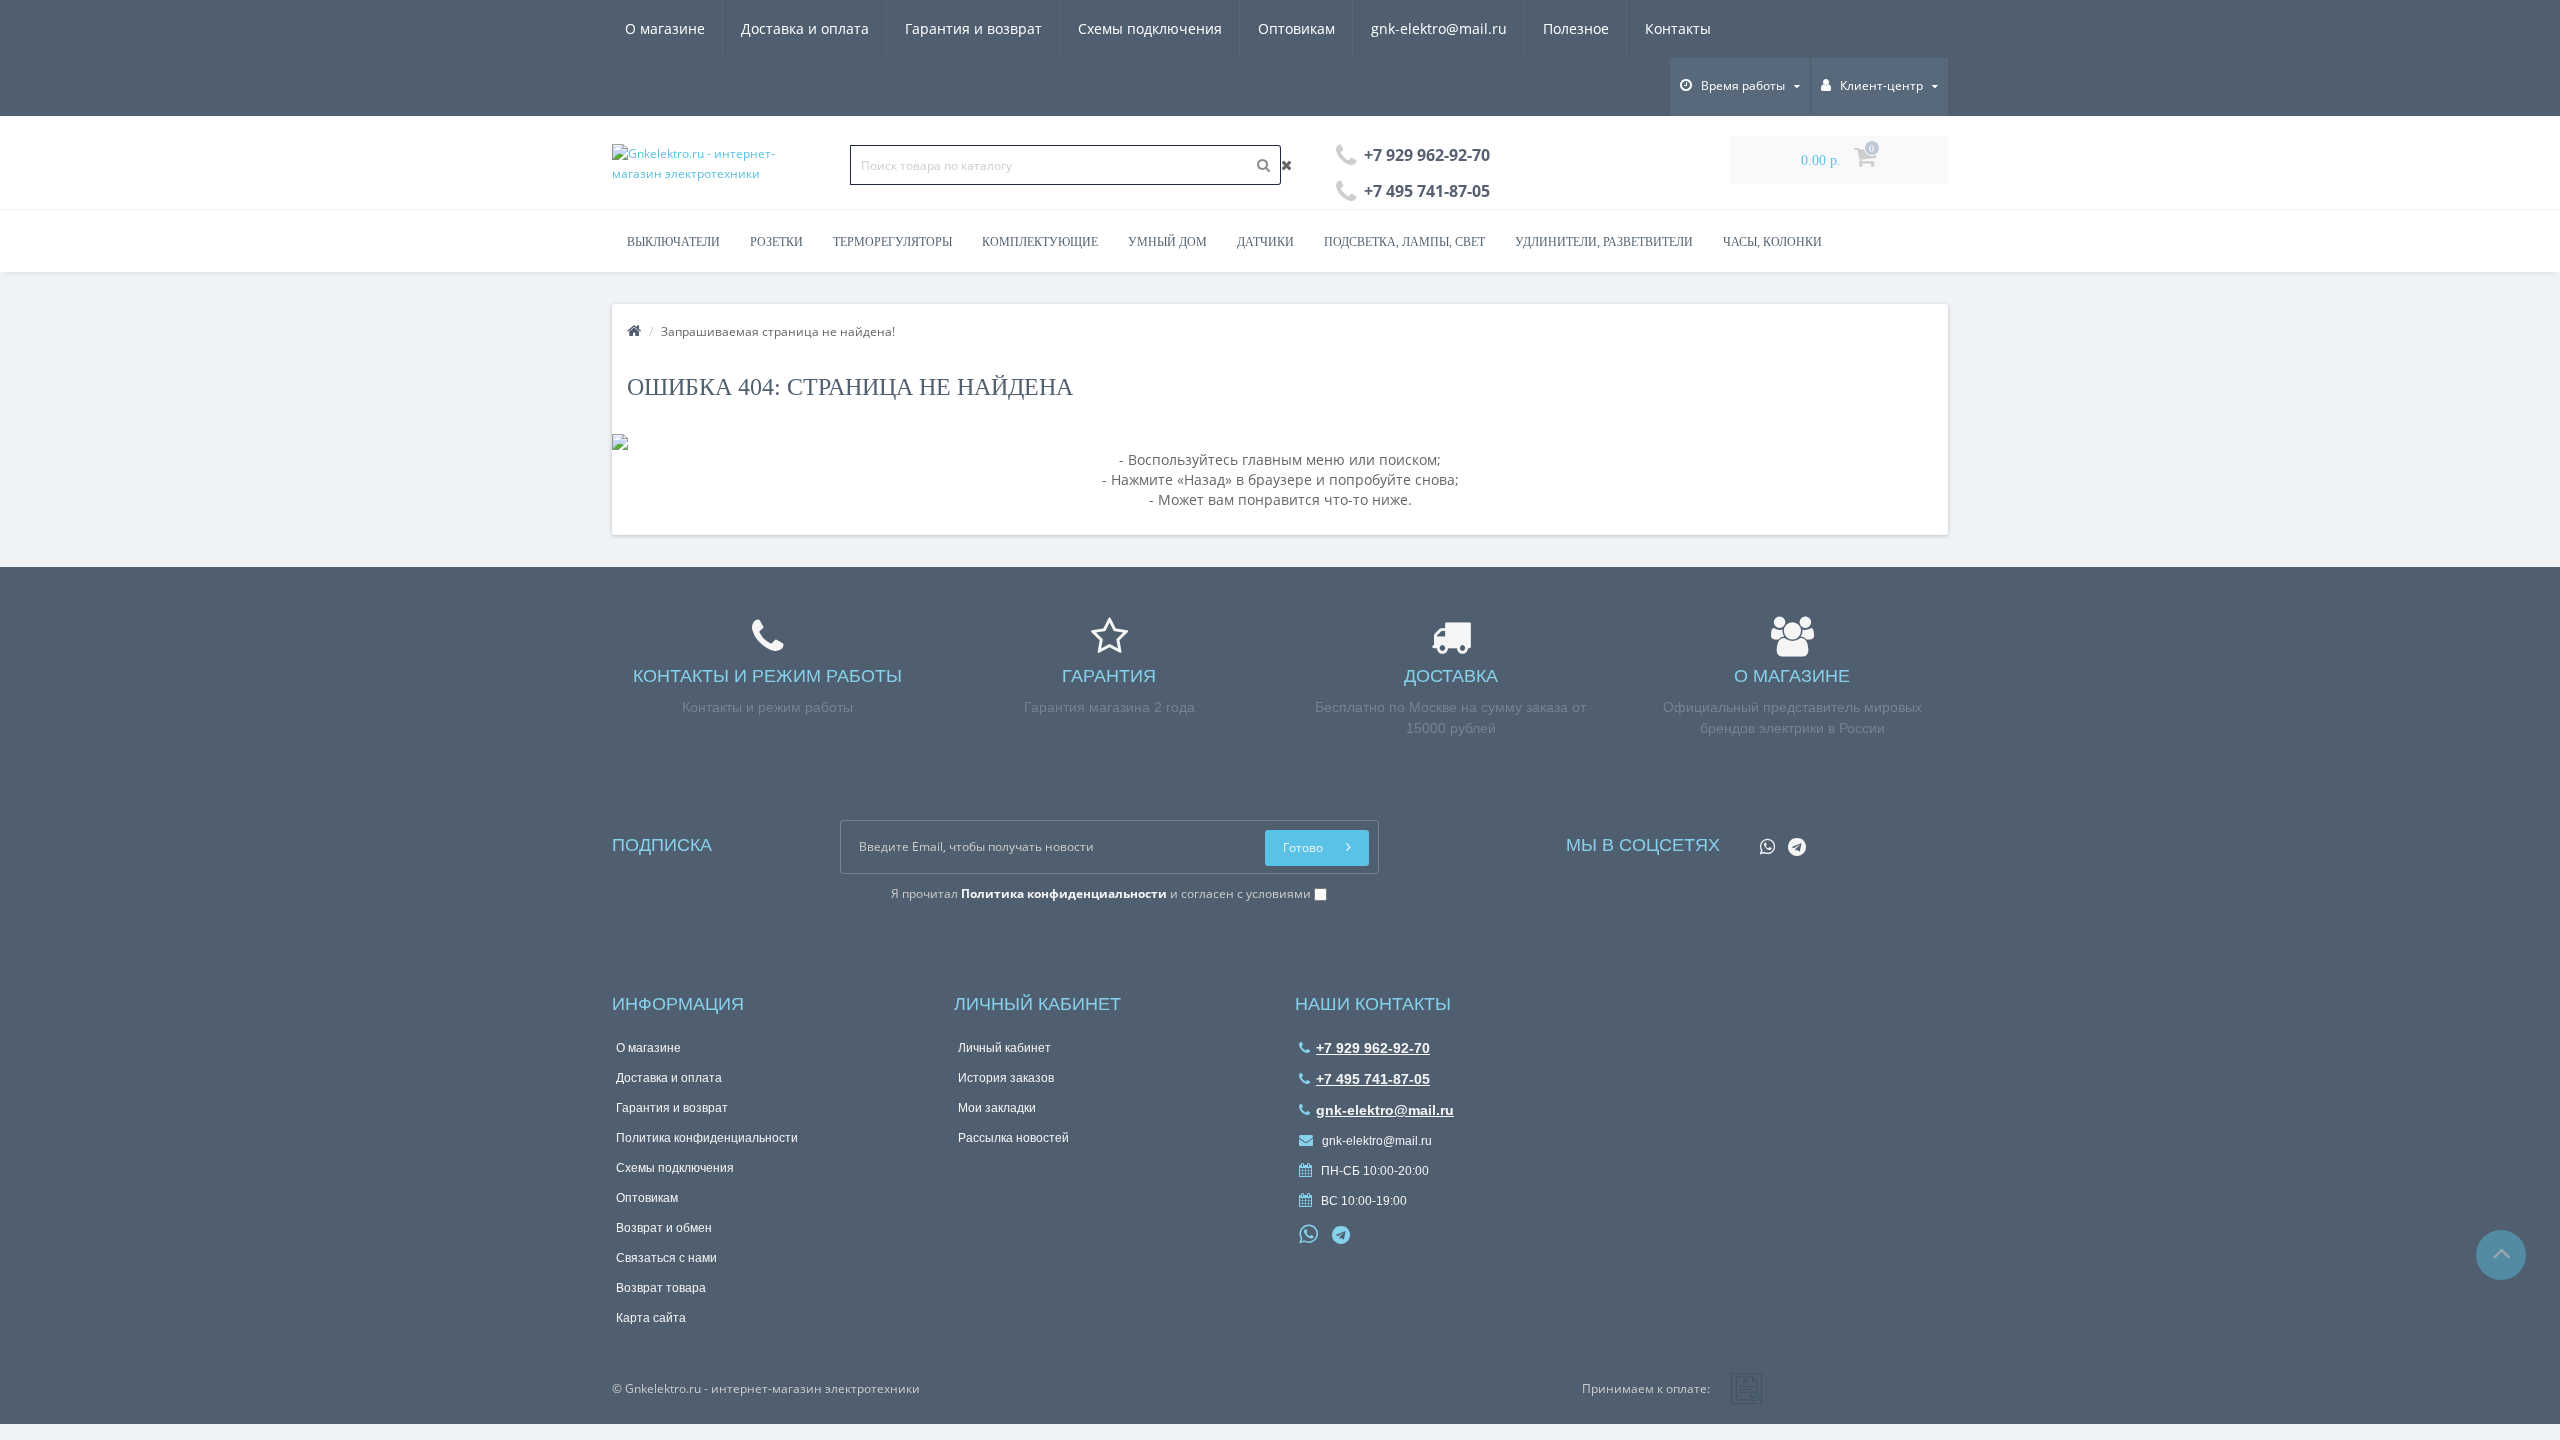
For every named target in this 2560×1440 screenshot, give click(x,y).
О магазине (665, 28)
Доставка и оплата (805, 28)
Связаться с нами (666, 1258)
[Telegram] (1792, 840)
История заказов (1006, 1078)
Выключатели (673, 242)
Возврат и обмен (664, 1228)
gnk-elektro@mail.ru (1439, 28)
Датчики (1265, 242)
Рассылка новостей (1013, 1138)
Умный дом (1167, 242)
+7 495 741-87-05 (1373, 1079)
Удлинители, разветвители (1604, 242)
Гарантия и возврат (973, 28)
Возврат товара (661, 1288)
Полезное (1576, 28)
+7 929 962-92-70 (1373, 1048)
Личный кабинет (1004, 1048)
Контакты (1678, 28)
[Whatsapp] (1762, 840)
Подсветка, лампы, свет (1404, 242)
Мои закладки (997, 1108)
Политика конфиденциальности (707, 1138)
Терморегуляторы (892, 242)
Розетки (776, 242)
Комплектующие (1040, 242)
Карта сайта (651, 1318)
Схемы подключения (1150, 28)
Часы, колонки (1772, 242)
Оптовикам (1296, 28)
